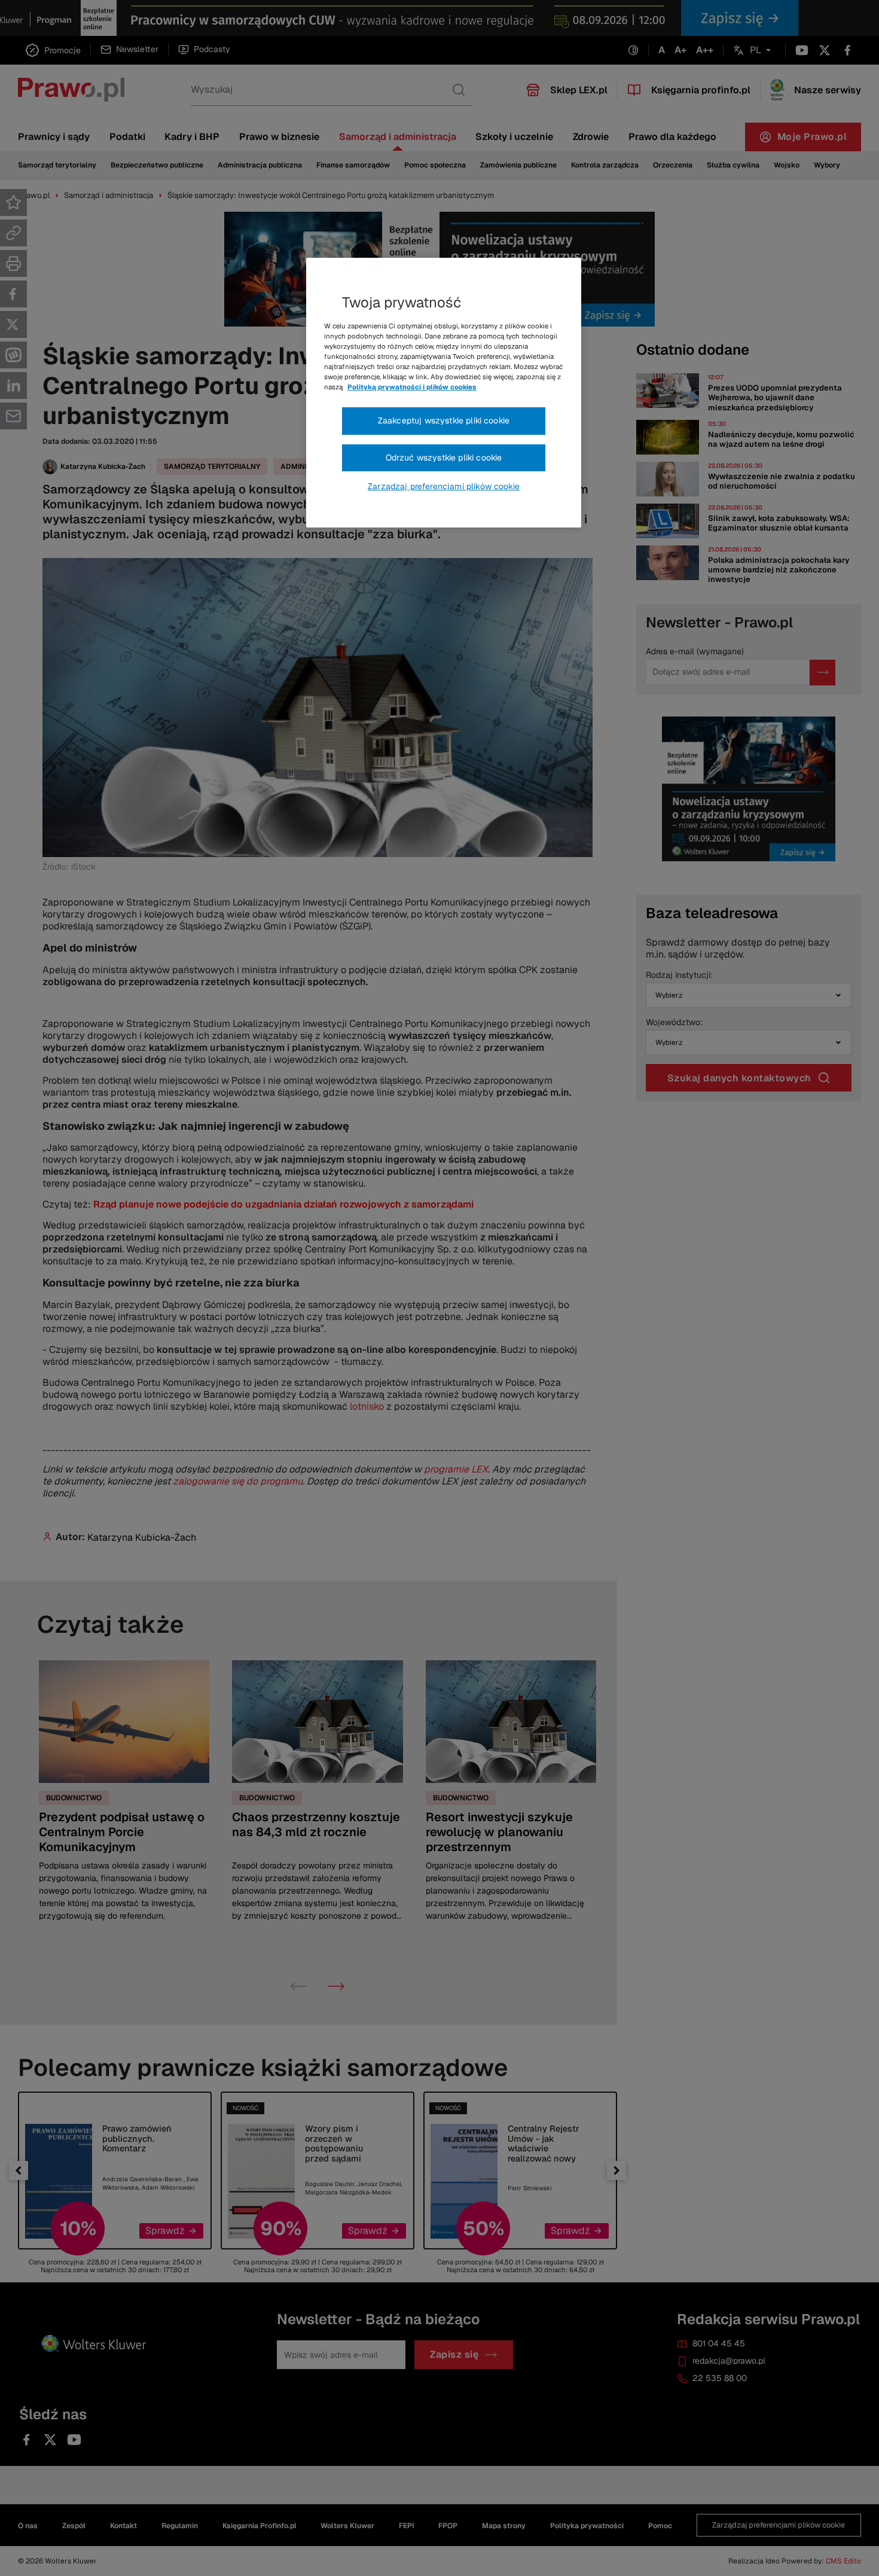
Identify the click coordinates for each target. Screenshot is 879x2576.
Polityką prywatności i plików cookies (412, 387)
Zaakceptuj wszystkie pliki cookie (444, 420)
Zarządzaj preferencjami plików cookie (444, 486)
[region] (444, 393)
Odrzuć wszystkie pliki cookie (444, 458)
